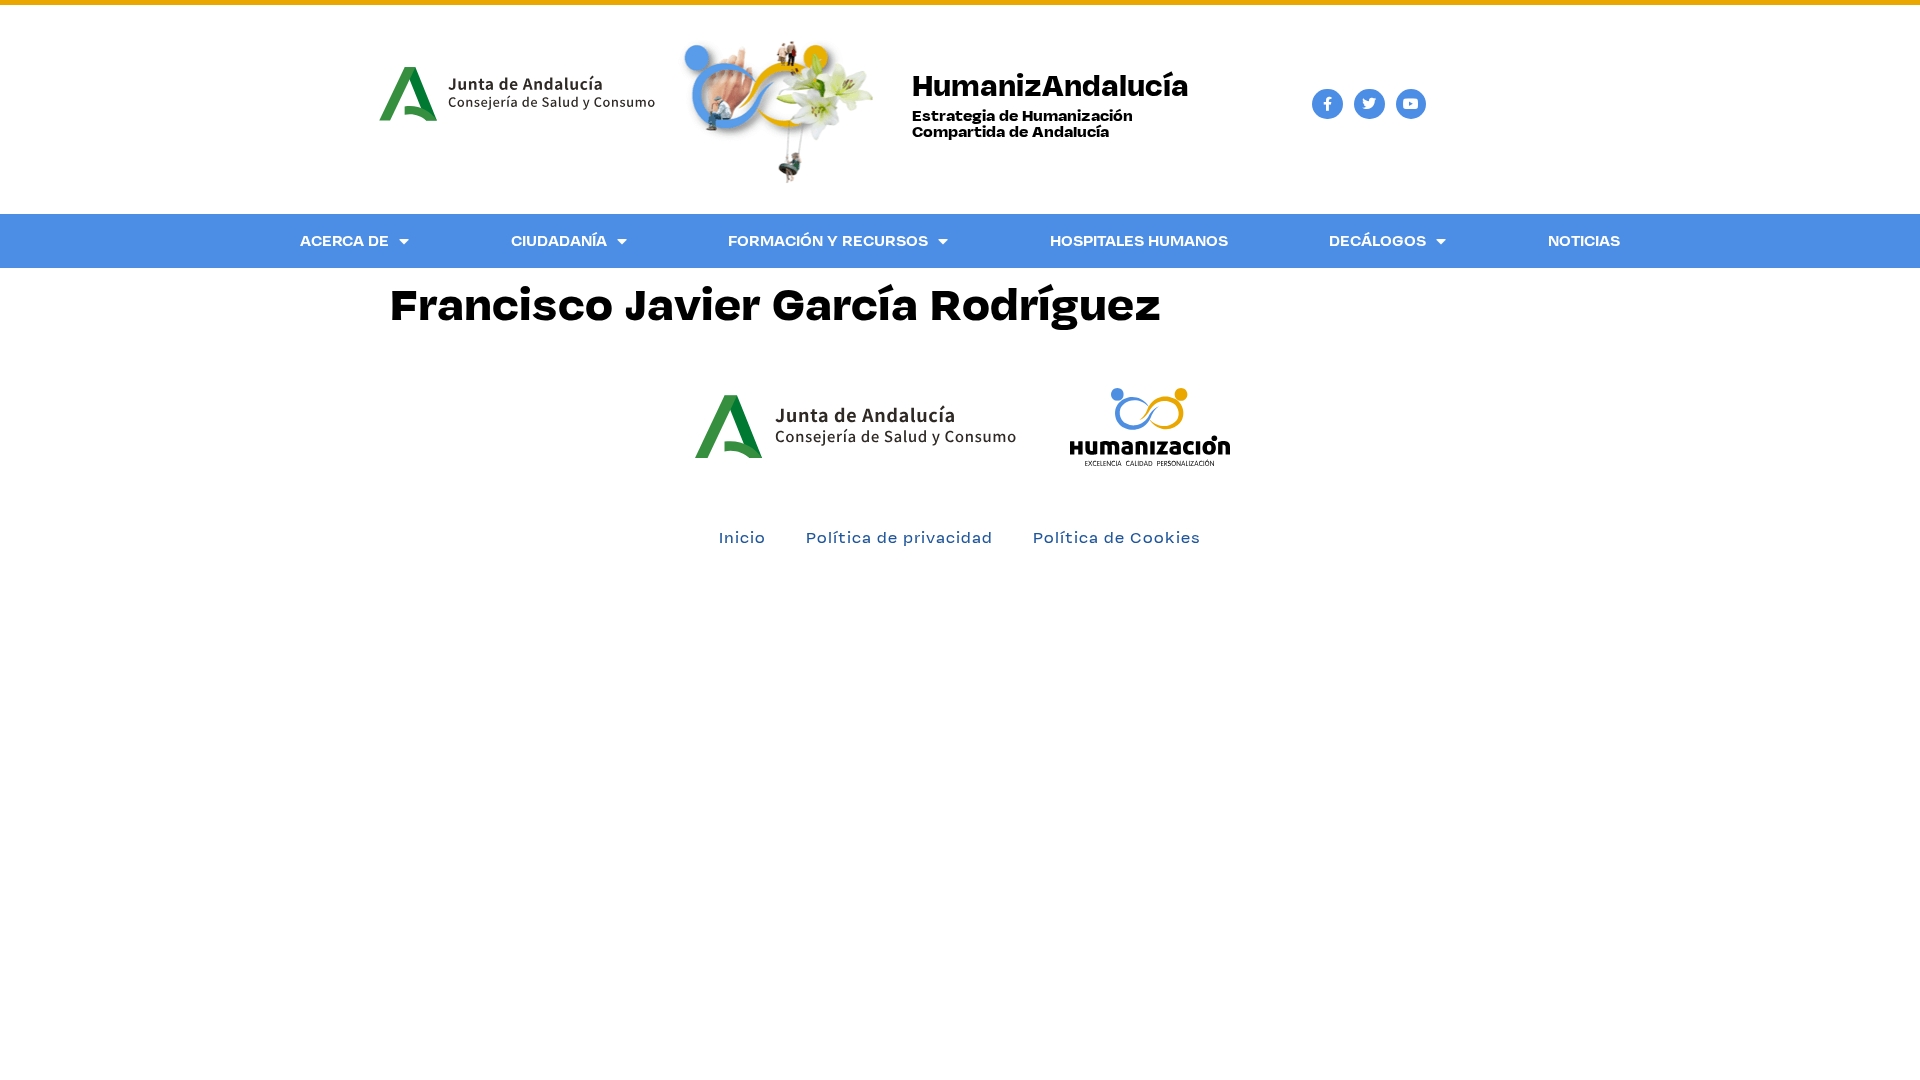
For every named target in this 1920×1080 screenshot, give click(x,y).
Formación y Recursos (828, 240)
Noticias (1584, 240)
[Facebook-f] (1327, 104)
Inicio (742, 537)
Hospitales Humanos (1139, 240)
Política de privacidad (899, 537)
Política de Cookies (1117, 537)
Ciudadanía (559, 240)
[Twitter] (1369, 104)
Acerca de (344, 240)
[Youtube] (1411, 104)
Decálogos (1377, 240)
